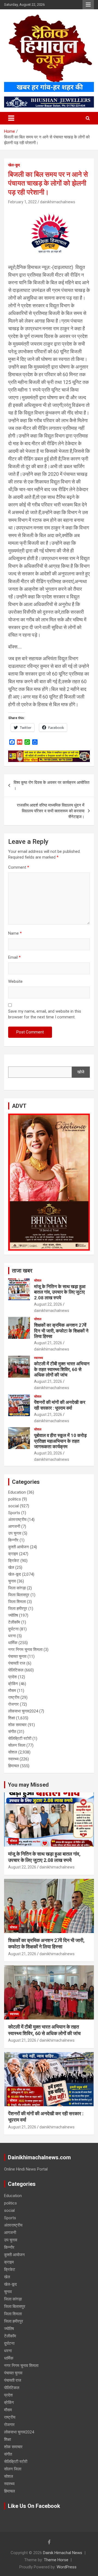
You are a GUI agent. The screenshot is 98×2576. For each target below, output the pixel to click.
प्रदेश (13, 1677)
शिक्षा (12, 1718)
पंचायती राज (17, 1663)
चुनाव (12, 1581)
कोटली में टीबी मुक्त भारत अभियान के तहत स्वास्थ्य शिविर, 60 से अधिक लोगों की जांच (62, 1369)
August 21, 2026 (48, 1343)
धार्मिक (13, 1643)
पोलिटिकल (16, 1670)
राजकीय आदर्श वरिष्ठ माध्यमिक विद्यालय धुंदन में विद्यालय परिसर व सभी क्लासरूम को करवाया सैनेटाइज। (51, 811)
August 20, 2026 (48, 1453)
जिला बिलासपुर (19, 1595)
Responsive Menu (88, 5)
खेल (11, 1567)
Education (17, 1492)
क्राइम (13, 1554)
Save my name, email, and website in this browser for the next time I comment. (45, 1014)
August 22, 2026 (48, 1304)
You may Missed (28, 1785)
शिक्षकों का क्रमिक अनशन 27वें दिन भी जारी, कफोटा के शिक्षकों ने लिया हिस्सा (61, 1331)
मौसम (12, 1691)
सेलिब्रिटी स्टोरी (20, 1738)
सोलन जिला (17, 1745)
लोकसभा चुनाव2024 (23, 1711)
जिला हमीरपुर (18, 1609)
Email (14, 957)
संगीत (12, 1732)
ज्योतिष (13, 1615)
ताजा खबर (22, 1271)
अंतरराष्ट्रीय (17, 1520)
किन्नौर (13, 1540)
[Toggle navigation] (11, 118)
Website (15, 981)
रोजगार (13, 1704)
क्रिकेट (14, 1561)
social (13, 1506)
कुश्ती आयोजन (19, 1547)
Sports (14, 1513)
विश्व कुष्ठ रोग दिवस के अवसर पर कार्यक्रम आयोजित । (51, 785)
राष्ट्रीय (14, 1697)
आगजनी (14, 1526)
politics (15, 1499)
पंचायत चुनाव (17, 1656)
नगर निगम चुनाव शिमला (25, 1650)
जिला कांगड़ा (17, 1588)
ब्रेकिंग (13, 1684)
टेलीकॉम (14, 1622)
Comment (19, 867)
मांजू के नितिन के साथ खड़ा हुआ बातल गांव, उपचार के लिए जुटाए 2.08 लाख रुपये (60, 1292)
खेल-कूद (14, 165)
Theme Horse (56, 2560)
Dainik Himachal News (63, 2553)
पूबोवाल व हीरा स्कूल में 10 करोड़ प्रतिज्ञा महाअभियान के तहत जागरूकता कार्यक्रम (60, 1441)
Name (15, 933)
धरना (12, 1636)
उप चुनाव (15, 1533)
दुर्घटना (13, 1629)
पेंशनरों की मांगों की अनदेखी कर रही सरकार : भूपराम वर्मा (60, 1405)
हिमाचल (14, 1766)
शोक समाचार (17, 1725)
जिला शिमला (17, 1602)
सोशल (38, 1280)
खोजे (81, 1072)
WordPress (67, 2567)
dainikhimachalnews (58, 202)
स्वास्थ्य (39, 1358)
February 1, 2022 (22, 202)
